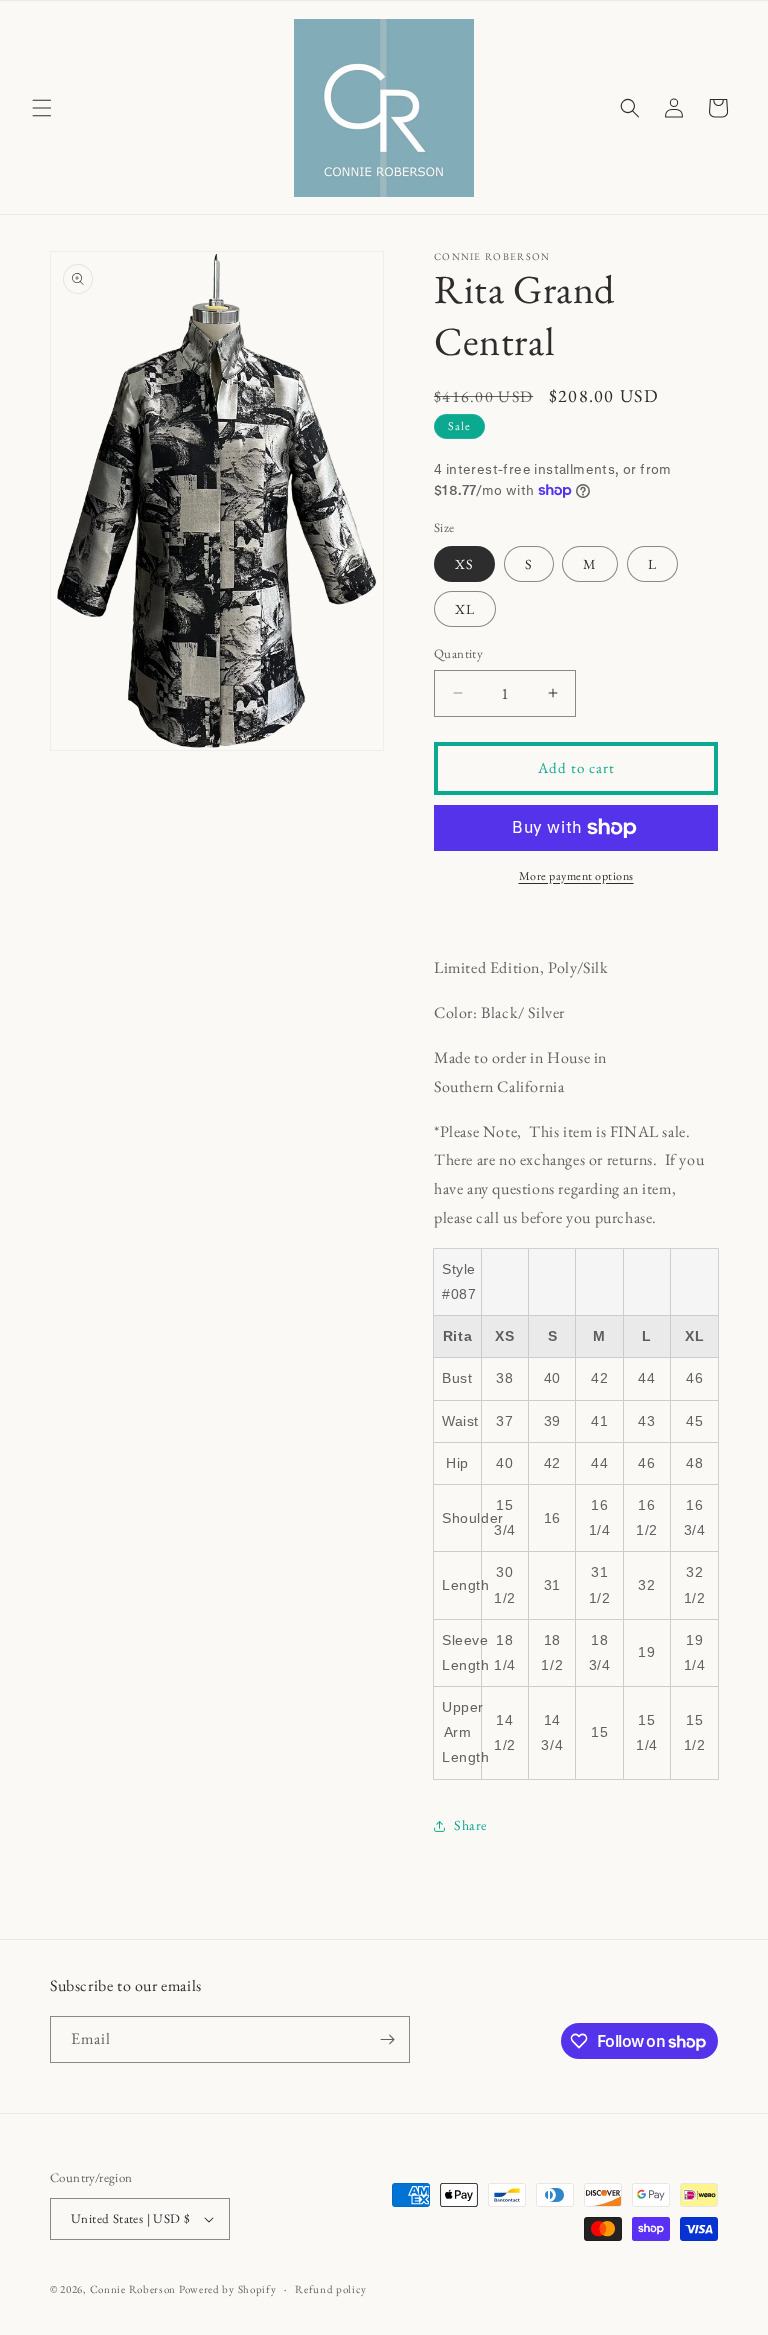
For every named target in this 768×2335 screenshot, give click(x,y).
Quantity (458, 653)
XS (464, 564)
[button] (42, 108)
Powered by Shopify (228, 2289)
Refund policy (330, 2289)
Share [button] (470, 1825)
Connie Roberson (133, 2289)
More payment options (576, 876)
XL (465, 609)
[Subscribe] (387, 2039)
